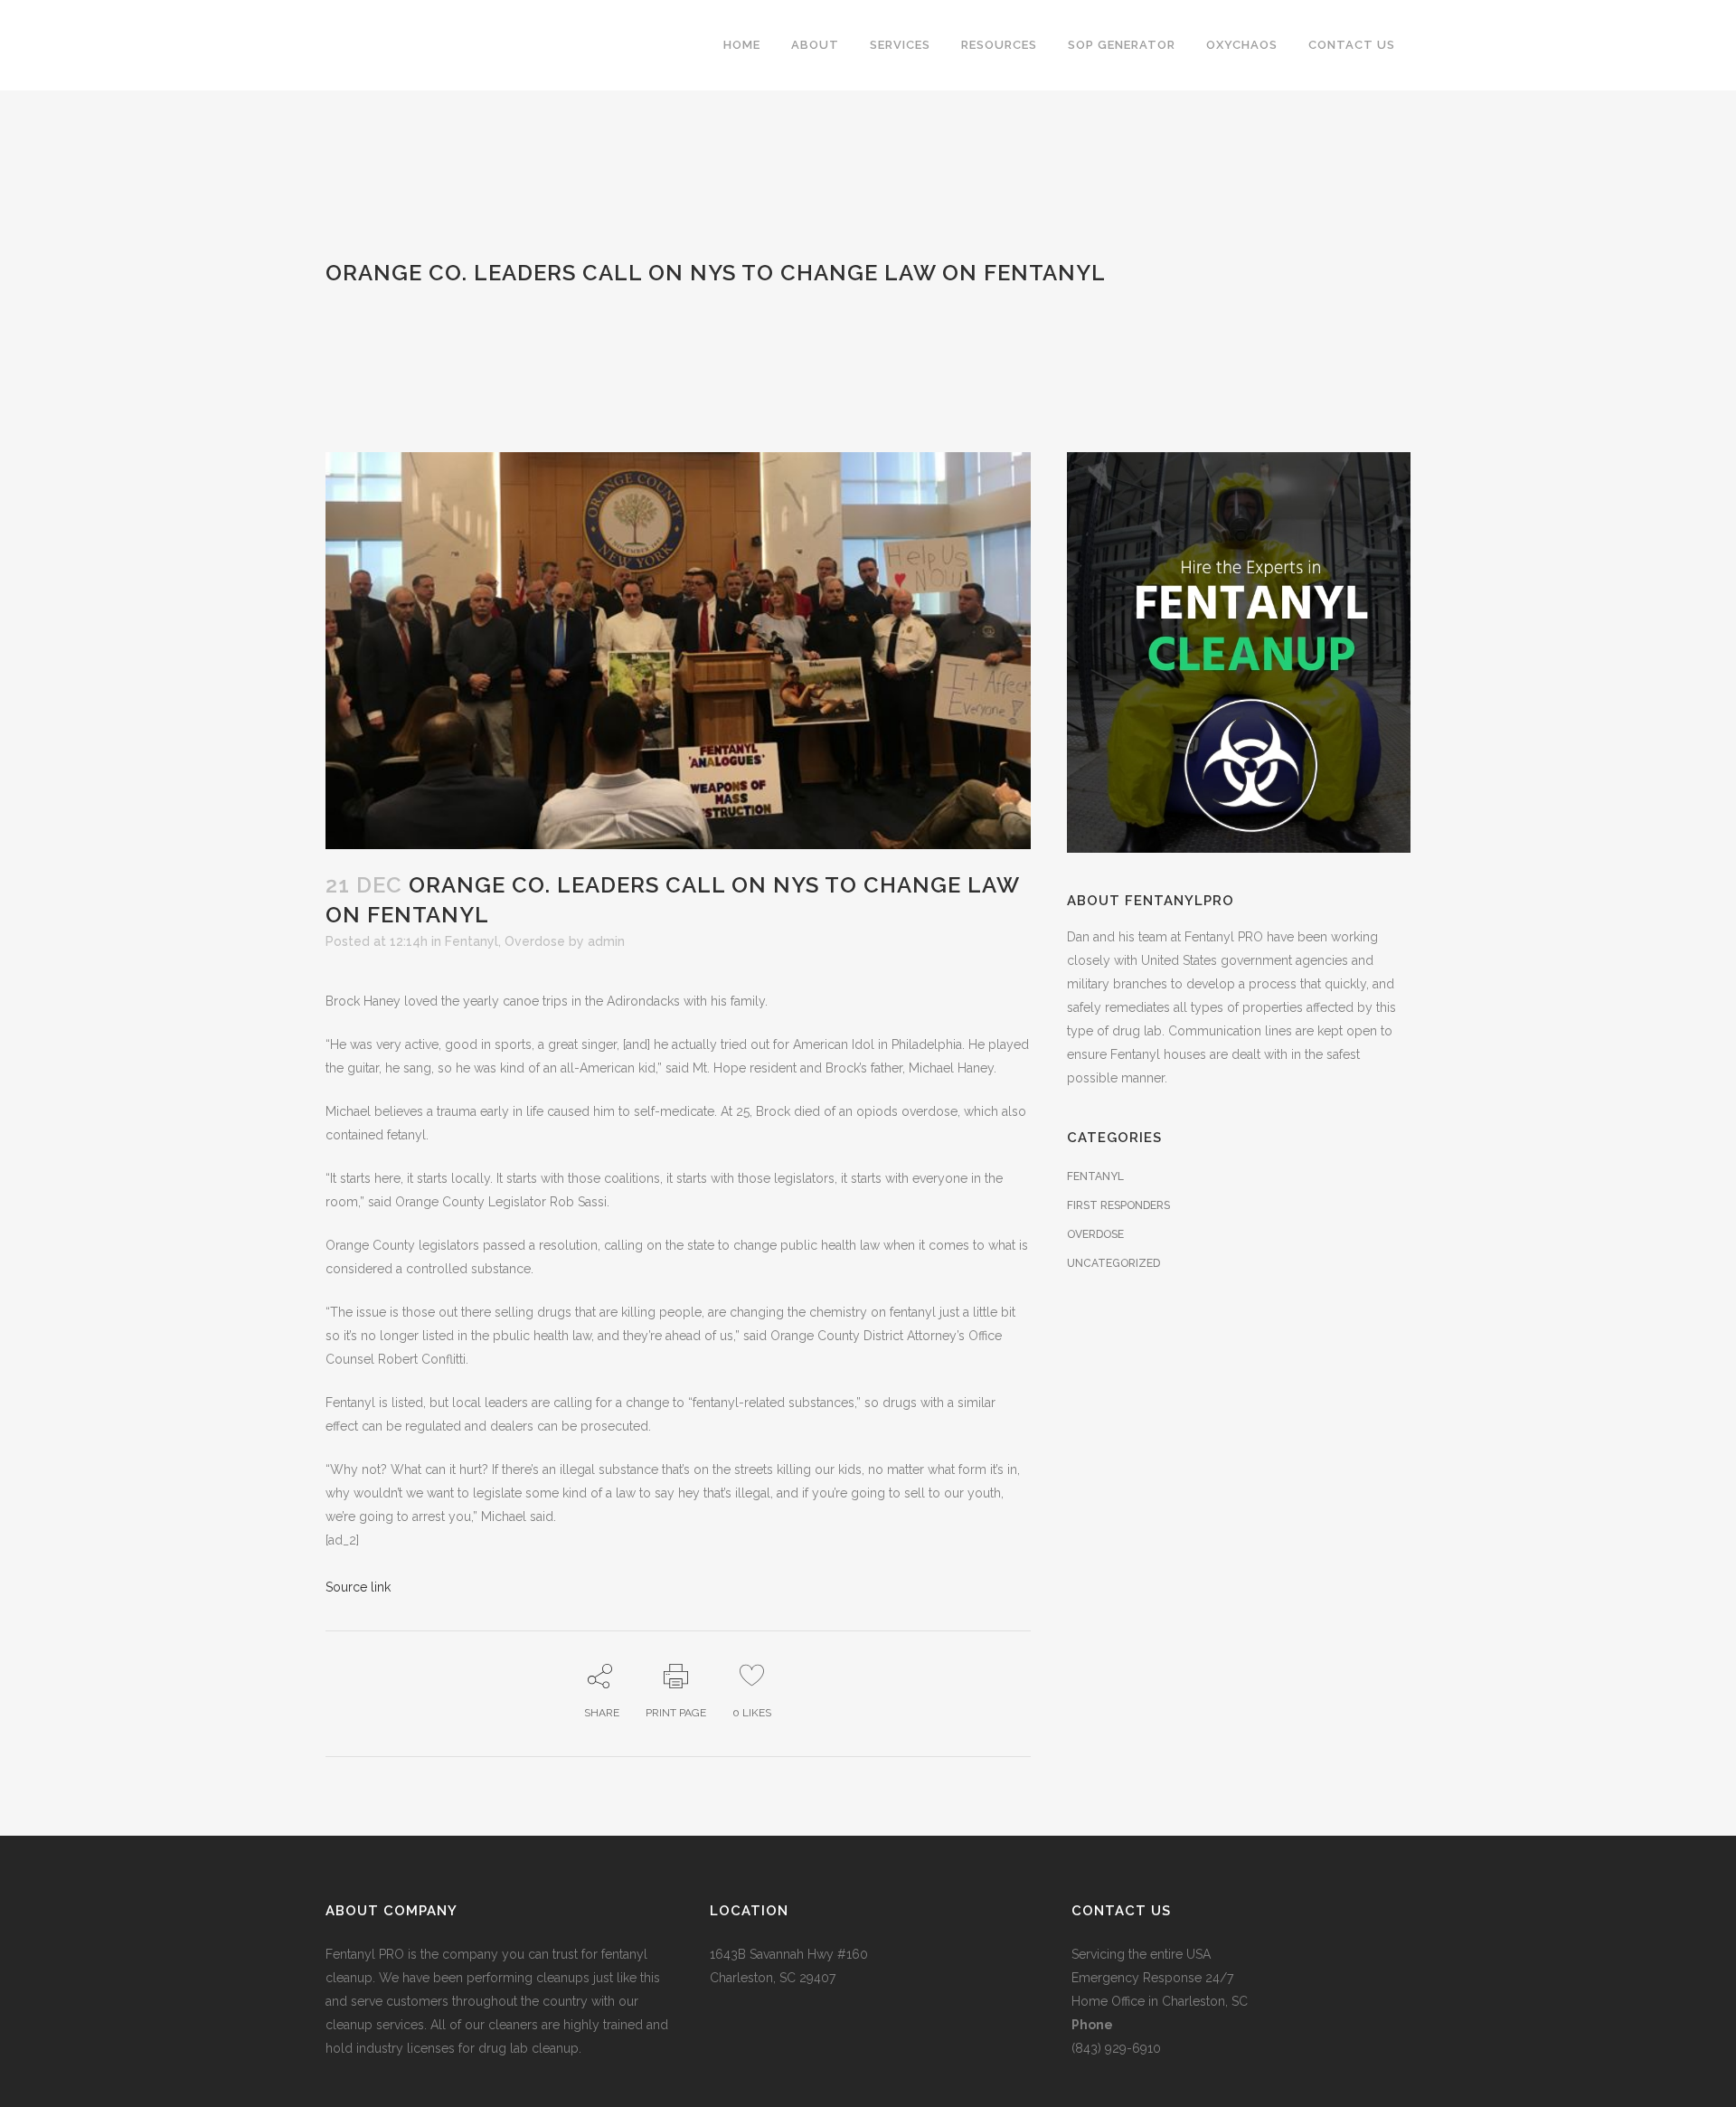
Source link (358, 1587)
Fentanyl (472, 941)
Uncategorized (1113, 1263)
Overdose (535, 941)
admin (606, 941)
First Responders (1118, 1205)
